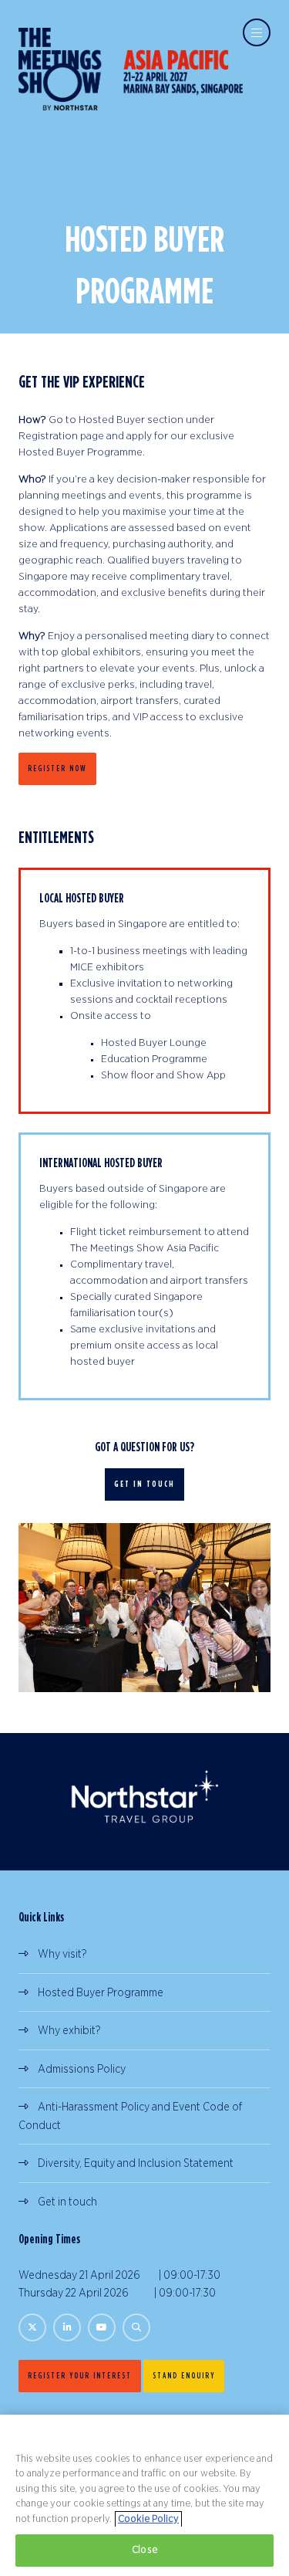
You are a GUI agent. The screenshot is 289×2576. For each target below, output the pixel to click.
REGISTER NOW (57, 768)
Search (136, 2327)
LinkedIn (67, 2327)
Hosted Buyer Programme (101, 1993)
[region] (144, 2495)
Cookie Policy (148, 2519)
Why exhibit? (69, 2031)
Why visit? (62, 1954)
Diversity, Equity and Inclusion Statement (136, 2163)
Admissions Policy (82, 2069)
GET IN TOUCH (144, 1484)
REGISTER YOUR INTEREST (80, 2375)
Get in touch (67, 2202)
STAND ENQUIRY (184, 2375)
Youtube (102, 2327)
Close (144, 2550)
